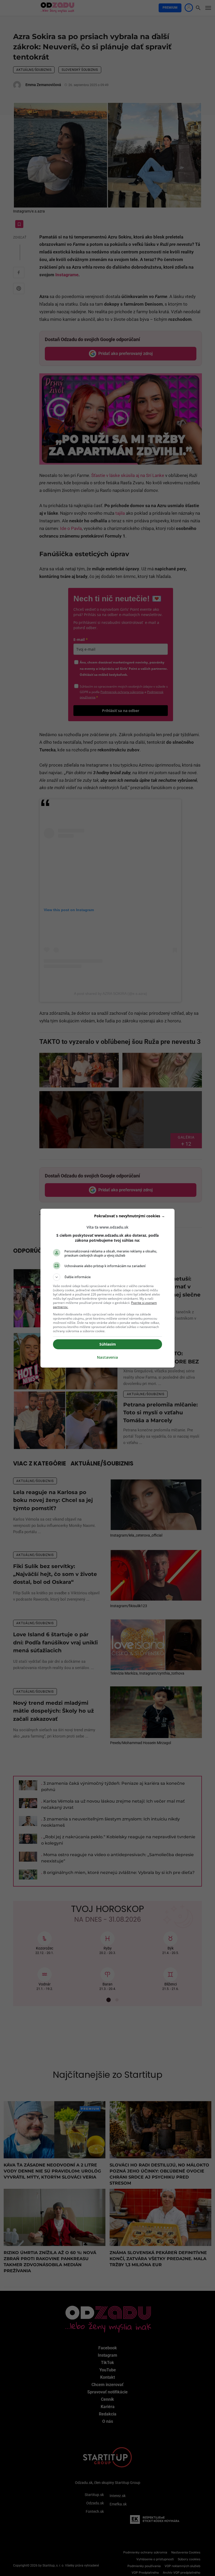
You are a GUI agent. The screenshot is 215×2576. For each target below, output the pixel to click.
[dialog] (107, 1288)
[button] (107, 1277)
